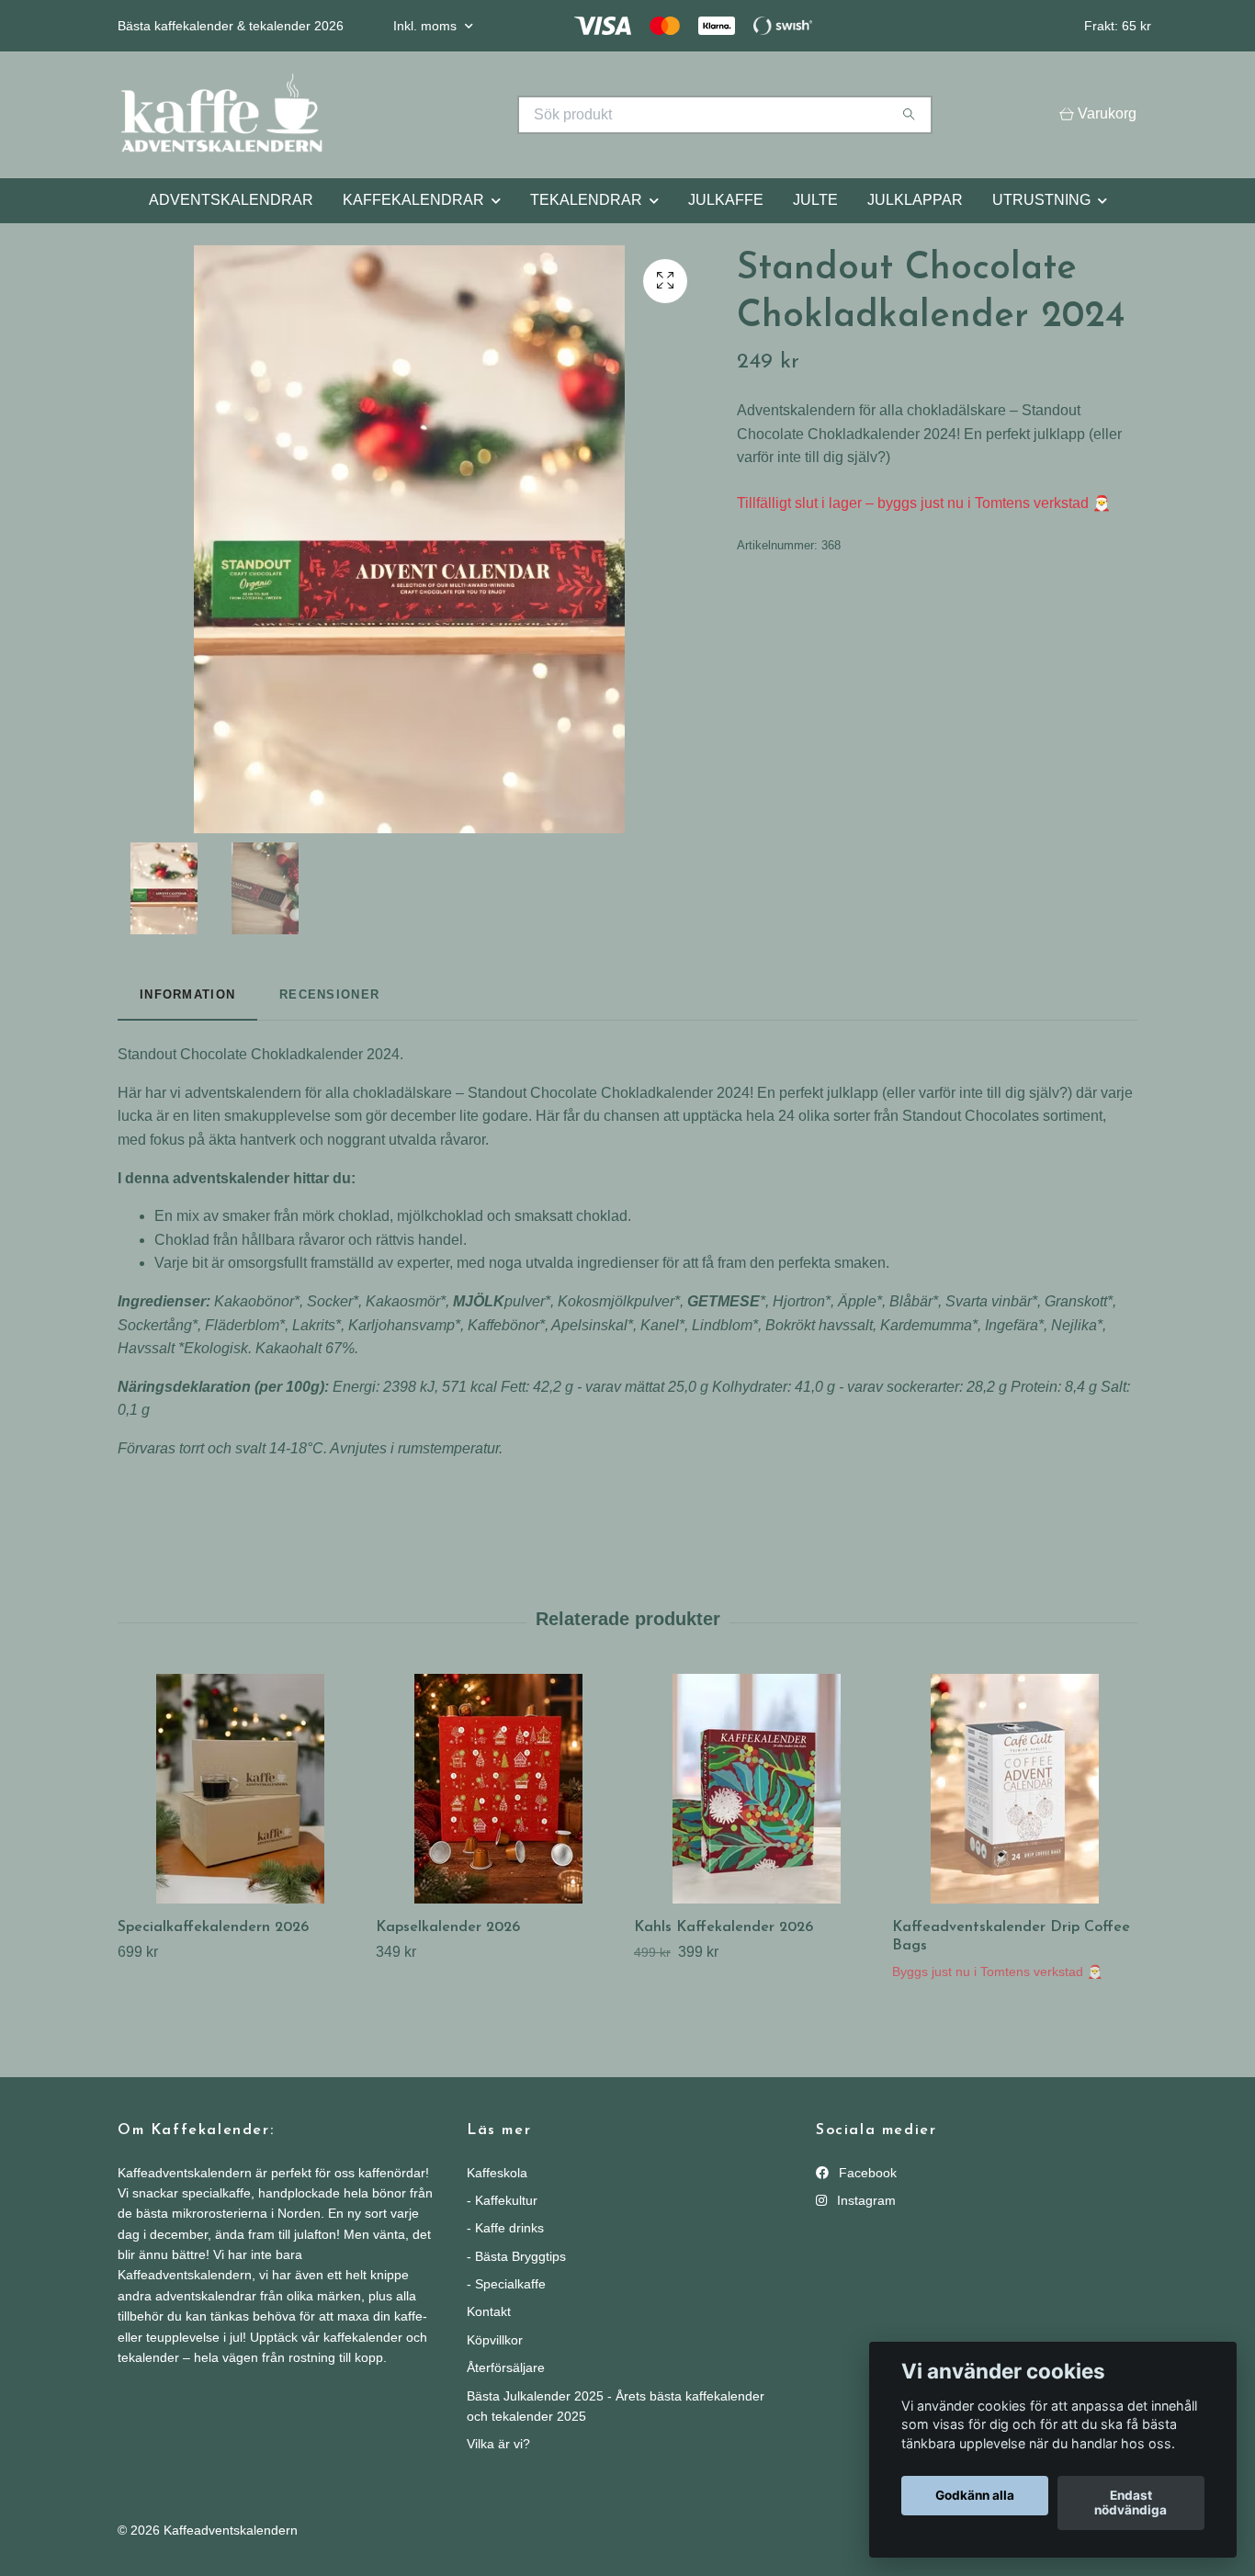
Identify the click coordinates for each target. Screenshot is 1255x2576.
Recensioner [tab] (329, 994)
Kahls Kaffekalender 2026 (724, 1927)
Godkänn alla (975, 2496)
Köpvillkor (495, 2340)
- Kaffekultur (502, 2200)
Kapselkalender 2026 (448, 1927)
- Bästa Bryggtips (516, 2256)
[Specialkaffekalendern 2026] (240, 1789)
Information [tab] (187, 994)
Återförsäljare (506, 2367)
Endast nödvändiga (1131, 2503)
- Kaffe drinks (505, 2228)
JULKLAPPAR (915, 200)
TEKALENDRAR (586, 200)
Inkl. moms (427, 26)
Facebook (866, 2173)
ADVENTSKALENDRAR (231, 200)
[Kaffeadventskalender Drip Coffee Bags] (1014, 1789)
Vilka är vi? (498, 2444)
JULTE (815, 200)
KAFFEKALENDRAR (413, 200)
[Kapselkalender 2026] (498, 1789)
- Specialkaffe (506, 2284)
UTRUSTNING (1041, 200)
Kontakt (489, 2311)
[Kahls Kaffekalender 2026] (756, 1789)
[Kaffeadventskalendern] (373, 115)
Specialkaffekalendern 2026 (213, 1927)
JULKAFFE (726, 200)
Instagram (865, 2200)
